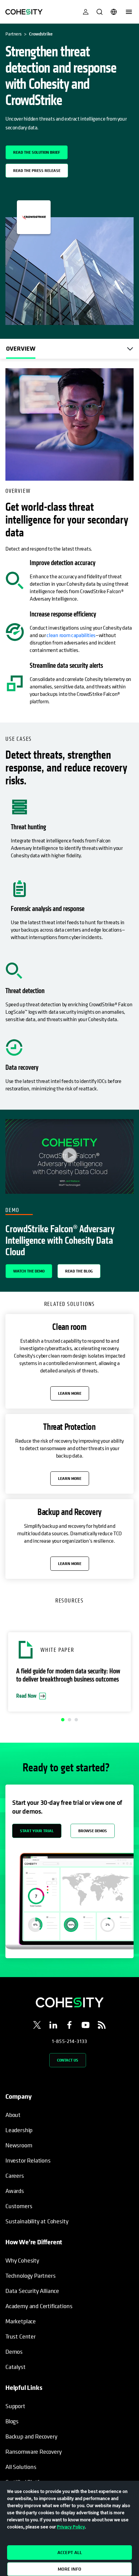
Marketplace (21, 2321)
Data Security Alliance (32, 2291)
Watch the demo (29, 1271)
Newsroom (19, 2145)
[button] (69, 1672)
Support (15, 2406)
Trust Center (21, 2336)
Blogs (12, 2421)
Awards (15, 2191)
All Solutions (21, 2467)
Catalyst (16, 2367)
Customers (19, 2206)
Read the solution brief (37, 152)
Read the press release (37, 170)
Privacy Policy (71, 2527)
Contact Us (68, 2060)
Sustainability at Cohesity (37, 2221)
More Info (69, 2569)
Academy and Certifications (39, 2306)
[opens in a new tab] (37, 2026)
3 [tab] (76, 1720)
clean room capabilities (71, 635)
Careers (15, 2176)
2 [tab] (69, 1720)
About (13, 2115)
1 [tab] (63, 1720)
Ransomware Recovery (34, 2452)
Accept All (70, 2552)
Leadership (19, 2130)
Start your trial (37, 1831)
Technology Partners (31, 2276)
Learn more (70, 1393)
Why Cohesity (22, 2260)
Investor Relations (28, 2160)
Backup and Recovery (31, 2436)
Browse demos (93, 1831)
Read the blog (79, 1271)
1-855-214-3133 (69, 2041)
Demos (14, 2352)
